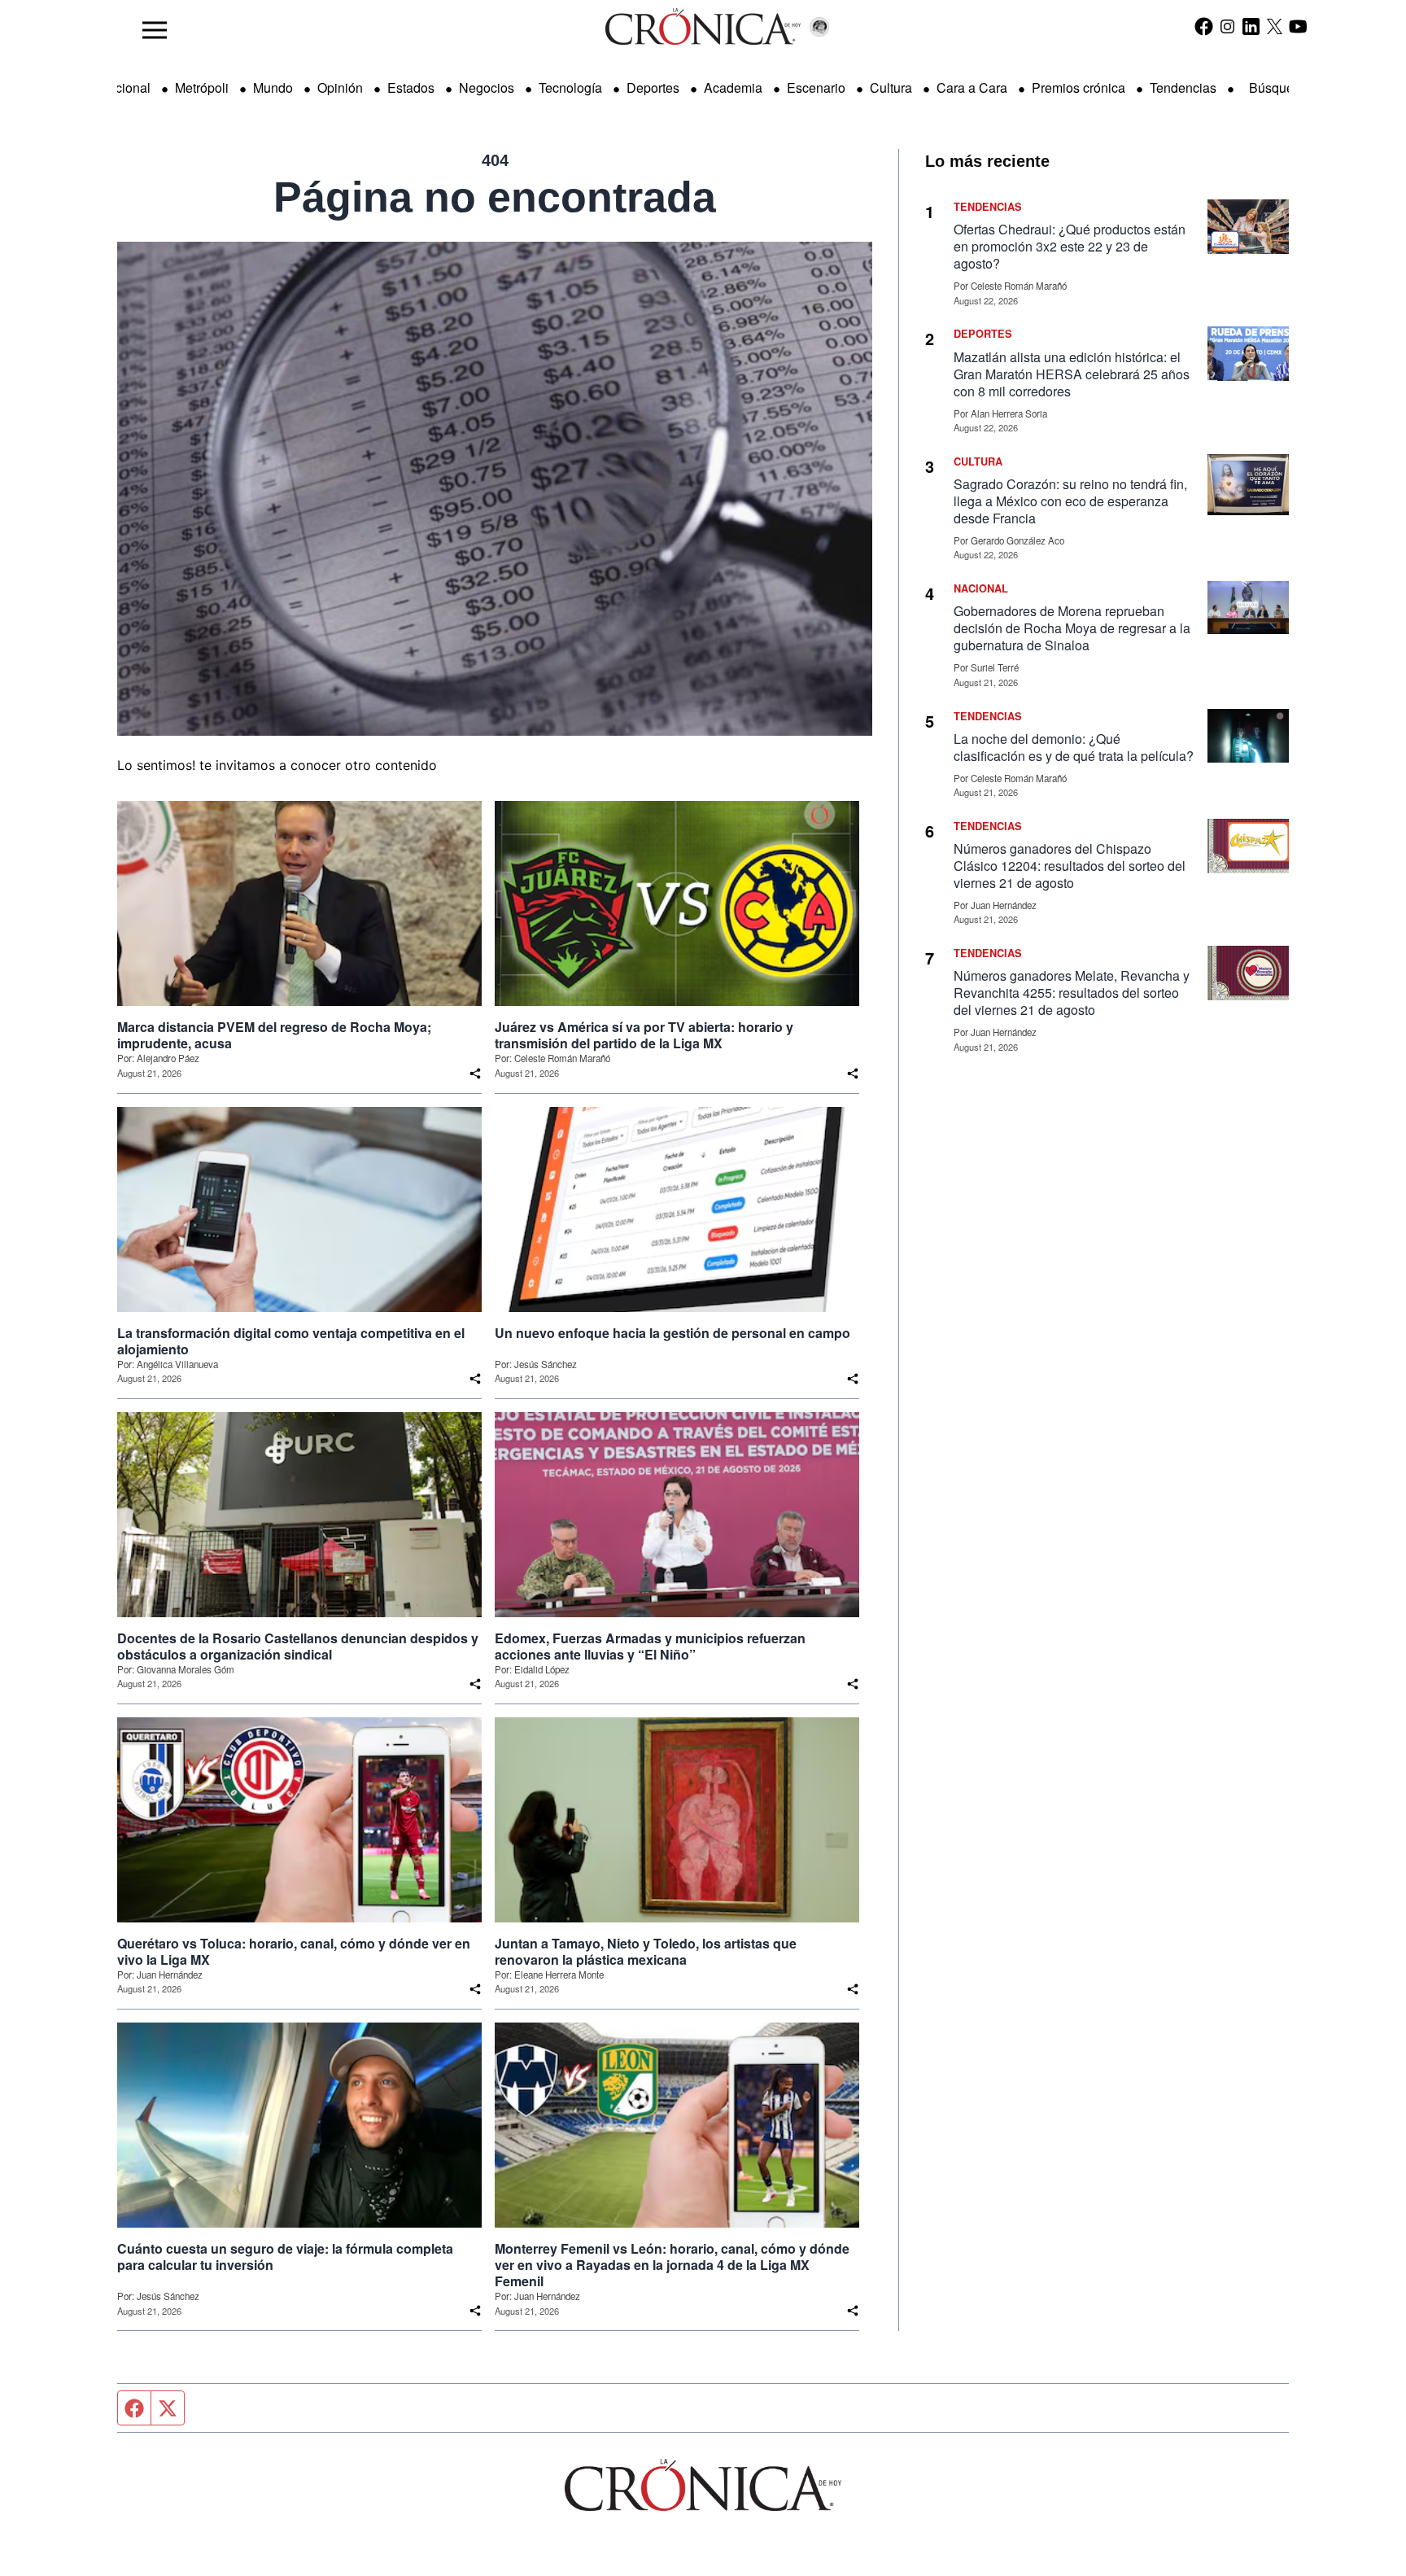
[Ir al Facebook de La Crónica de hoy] (1204, 26)
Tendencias (1183, 87)
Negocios (487, 87)
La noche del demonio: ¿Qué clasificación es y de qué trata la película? (1074, 747)
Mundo (273, 87)
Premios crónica (1079, 87)
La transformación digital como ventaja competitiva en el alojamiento (291, 1341)
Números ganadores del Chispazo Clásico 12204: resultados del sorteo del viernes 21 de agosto (1070, 866)
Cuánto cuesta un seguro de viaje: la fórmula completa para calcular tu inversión (285, 2257)
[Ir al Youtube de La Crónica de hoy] (1298, 26)
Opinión (340, 87)
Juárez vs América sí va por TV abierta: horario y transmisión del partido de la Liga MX (644, 1035)
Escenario (816, 87)
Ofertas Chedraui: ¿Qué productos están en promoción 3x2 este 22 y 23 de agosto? (1070, 246)
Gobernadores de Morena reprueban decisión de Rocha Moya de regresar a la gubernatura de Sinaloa (1072, 628)
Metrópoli (202, 87)
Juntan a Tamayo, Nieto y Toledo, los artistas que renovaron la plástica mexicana (646, 1952)
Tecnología (570, 87)
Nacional (124, 87)
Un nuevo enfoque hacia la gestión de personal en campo (672, 1333)
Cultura (891, 87)
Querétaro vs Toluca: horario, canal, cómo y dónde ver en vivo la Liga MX (294, 1952)
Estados (411, 87)
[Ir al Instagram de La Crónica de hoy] (1227, 26)
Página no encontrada (495, 197)
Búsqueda (1279, 87)
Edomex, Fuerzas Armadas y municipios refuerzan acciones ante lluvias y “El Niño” (650, 1647)
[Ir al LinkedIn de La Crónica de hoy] (1251, 26)
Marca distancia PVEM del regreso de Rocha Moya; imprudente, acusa (274, 1035)
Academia (733, 87)
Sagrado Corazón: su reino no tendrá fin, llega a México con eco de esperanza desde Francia (1070, 501)
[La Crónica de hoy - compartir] (475, 1074)
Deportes (653, 87)
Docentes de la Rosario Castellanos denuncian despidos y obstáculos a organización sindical (298, 1647)
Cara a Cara (972, 87)
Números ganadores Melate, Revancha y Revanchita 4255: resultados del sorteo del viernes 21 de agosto (1072, 993)
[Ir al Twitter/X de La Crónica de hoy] (1275, 26)
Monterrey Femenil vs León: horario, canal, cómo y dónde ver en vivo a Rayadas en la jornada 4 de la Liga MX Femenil (672, 2265)
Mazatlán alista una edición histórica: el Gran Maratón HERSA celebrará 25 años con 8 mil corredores (1072, 374)
